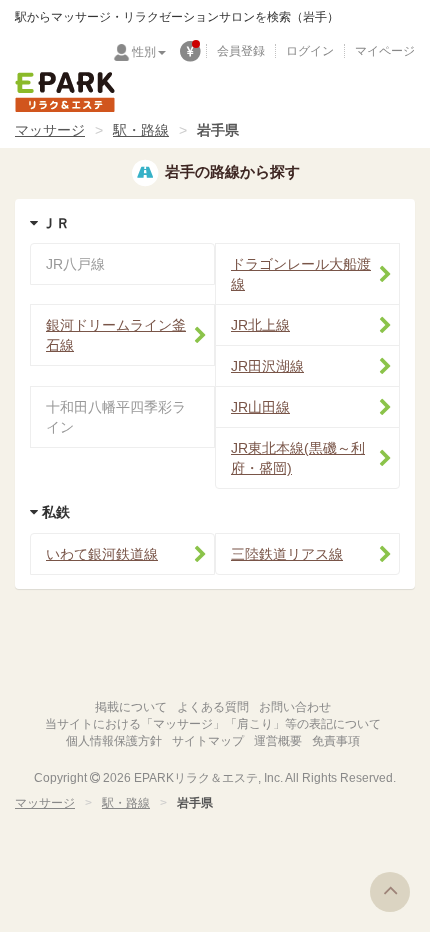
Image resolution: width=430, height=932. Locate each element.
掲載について (131, 707)
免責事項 (336, 741)
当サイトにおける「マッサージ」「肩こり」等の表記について (213, 724)
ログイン (310, 51)
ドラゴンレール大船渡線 (301, 274)
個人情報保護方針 (114, 741)
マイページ (385, 51)
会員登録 (241, 51)
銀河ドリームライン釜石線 (116, 335)
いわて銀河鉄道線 (102, 554)
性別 (144, 52)
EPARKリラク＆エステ (65, 92)
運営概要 (278, 741)
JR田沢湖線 (267, 366)
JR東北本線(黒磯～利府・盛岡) (298, 458)
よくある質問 (213, 707)
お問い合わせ (295, 707)
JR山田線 (260, 407)
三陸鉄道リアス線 (287, 554)
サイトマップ (208, 741)
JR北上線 (260, 325)
